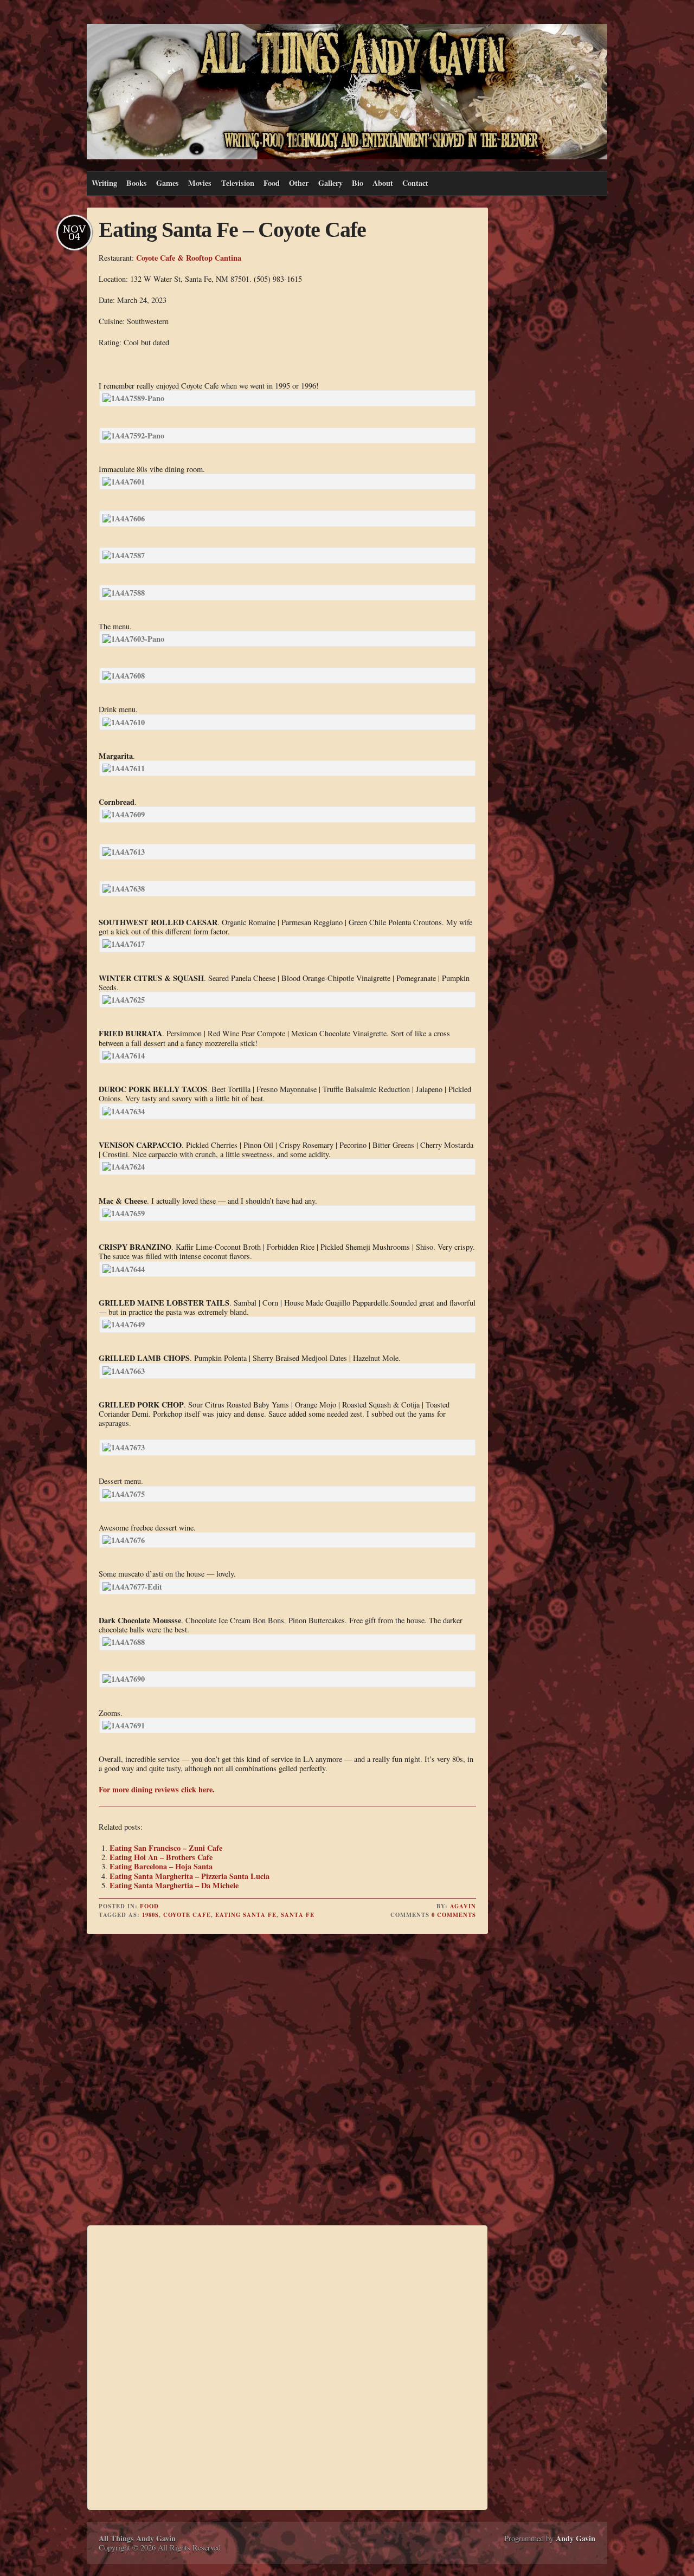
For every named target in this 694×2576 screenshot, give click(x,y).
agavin (463, 1906)
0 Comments (454, 1915)
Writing (104, 183)
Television (238, 183)
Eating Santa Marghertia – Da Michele (174, 1885)
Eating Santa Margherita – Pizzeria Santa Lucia (189, 1876)
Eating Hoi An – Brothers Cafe (161, 1857)
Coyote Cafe (187, 1915)
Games (168, 183)
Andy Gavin (576, 2538)
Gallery (330, 183)
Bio (358, 183)
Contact (415, 183)
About (383, 183)
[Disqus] (287, 2081)
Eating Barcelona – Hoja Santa (161, 1866)
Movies (200, 183)
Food (272, 183)
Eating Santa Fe (246, 1915)
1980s (150, 1915)
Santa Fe (298, 1915)
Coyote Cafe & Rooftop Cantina (189, 258)
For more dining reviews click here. (157, 1789)
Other (299, 183)
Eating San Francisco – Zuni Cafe (166, 1848)
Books (137, 183)
